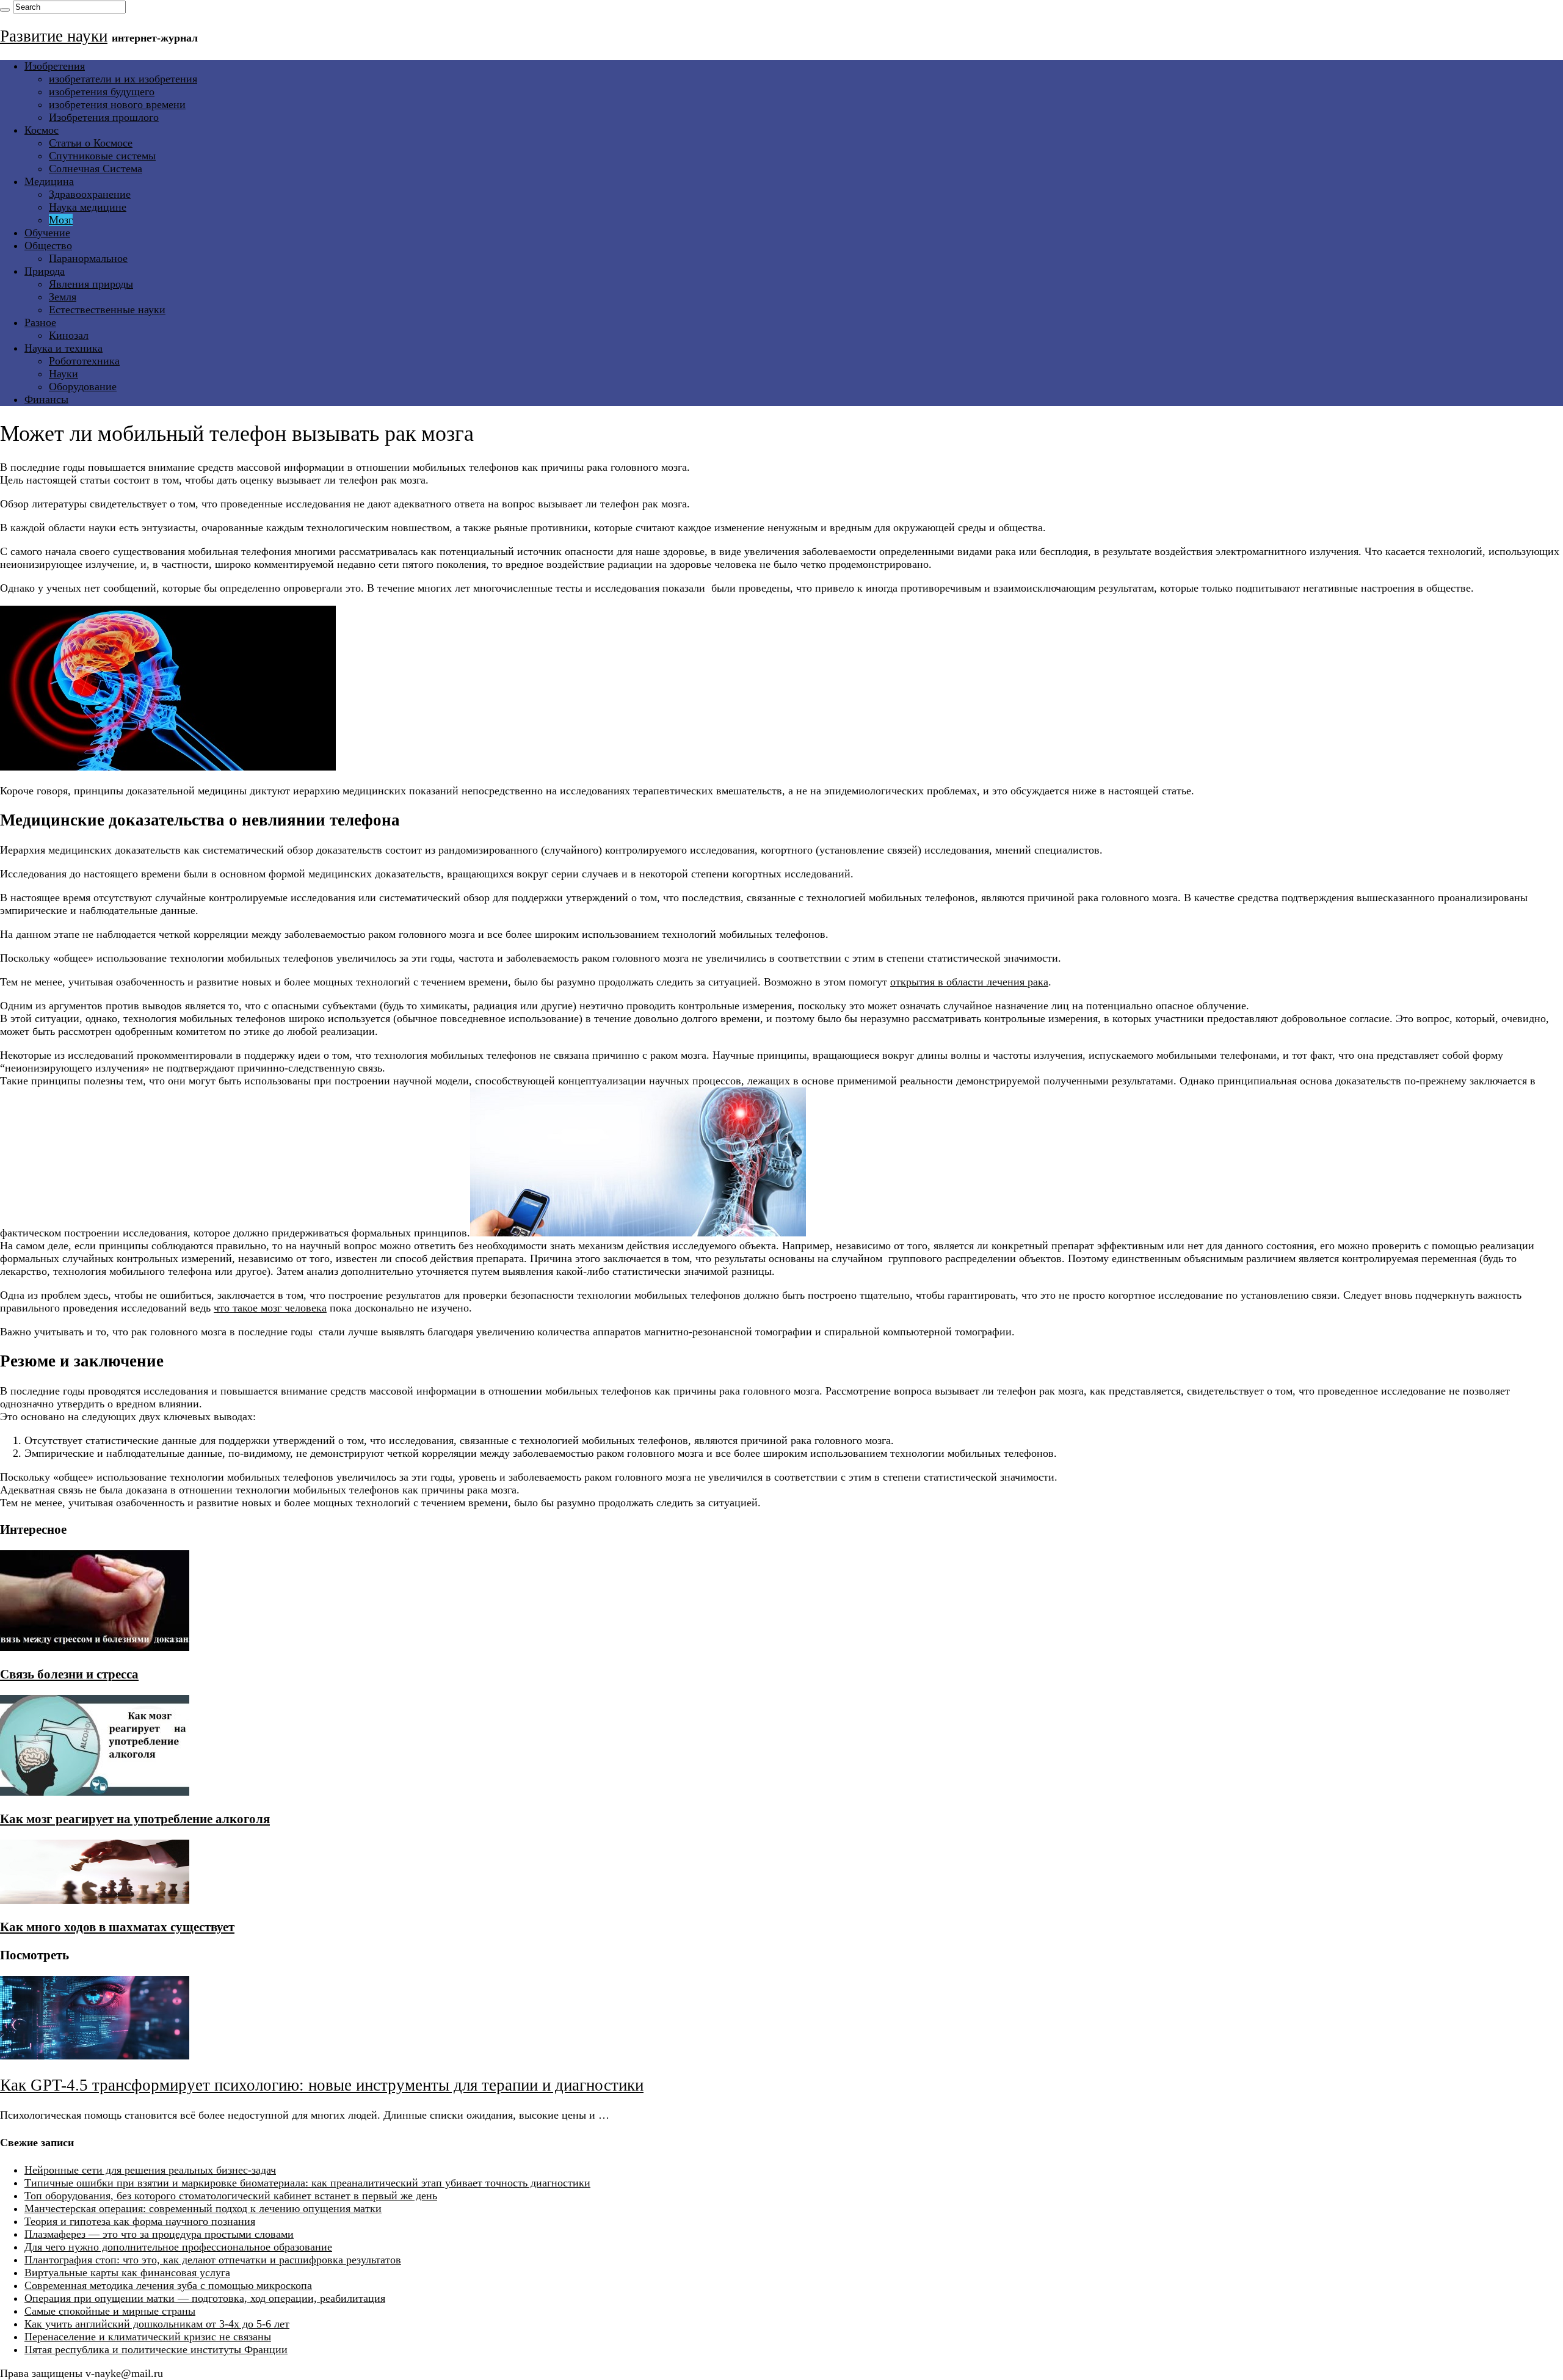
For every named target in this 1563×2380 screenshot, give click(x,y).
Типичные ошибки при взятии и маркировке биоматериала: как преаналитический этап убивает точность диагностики (307, 2183)
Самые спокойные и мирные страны (110, 2311)
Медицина (49, 181)
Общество (48, 245)
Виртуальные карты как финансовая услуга (127, 2273)
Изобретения (55, 66)
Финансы (46, 399)
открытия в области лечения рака (969, 982)
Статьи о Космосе (91, 143)
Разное (40, 322)
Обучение (47, 233)
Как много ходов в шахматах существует (117, 1927)
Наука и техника (63, 348)
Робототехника (84, 361)
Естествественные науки (107, 310)
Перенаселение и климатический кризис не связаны (148, 2337)
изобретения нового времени (117, 104)
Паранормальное (88, 258)
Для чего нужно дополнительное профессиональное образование (178, 2247)
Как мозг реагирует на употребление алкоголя (135, 1819)
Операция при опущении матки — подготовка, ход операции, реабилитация (205, 2298)
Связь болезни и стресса (69, 1674)
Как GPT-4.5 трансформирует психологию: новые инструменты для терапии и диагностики (322, 2085)
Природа (45, 271)
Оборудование (83, 386)
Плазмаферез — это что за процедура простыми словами (159, 2234)
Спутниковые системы (102, 156)
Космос (42, 130)
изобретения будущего (102, 92)
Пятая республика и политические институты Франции (156, 2349)
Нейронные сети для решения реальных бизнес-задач (150, 2170)
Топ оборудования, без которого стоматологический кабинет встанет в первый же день (231, 2196)
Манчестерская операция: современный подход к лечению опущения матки (203, 2208)
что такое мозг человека (270, 1308)
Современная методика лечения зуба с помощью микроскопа (168, 2285)
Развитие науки (54, 36)
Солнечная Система (96, 169)
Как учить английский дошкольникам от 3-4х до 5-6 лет (157, 2324)
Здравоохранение (90, 194)
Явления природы (91, 284)
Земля (63, 297)
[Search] (5, 10)
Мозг (61, 220)
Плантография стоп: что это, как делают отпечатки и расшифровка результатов (213, 2260)
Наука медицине (88, 207)
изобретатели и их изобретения (123, 79)
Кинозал (69, 335)
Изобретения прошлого (104, 117)
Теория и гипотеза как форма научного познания (140, 2221)
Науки (63, 374)
